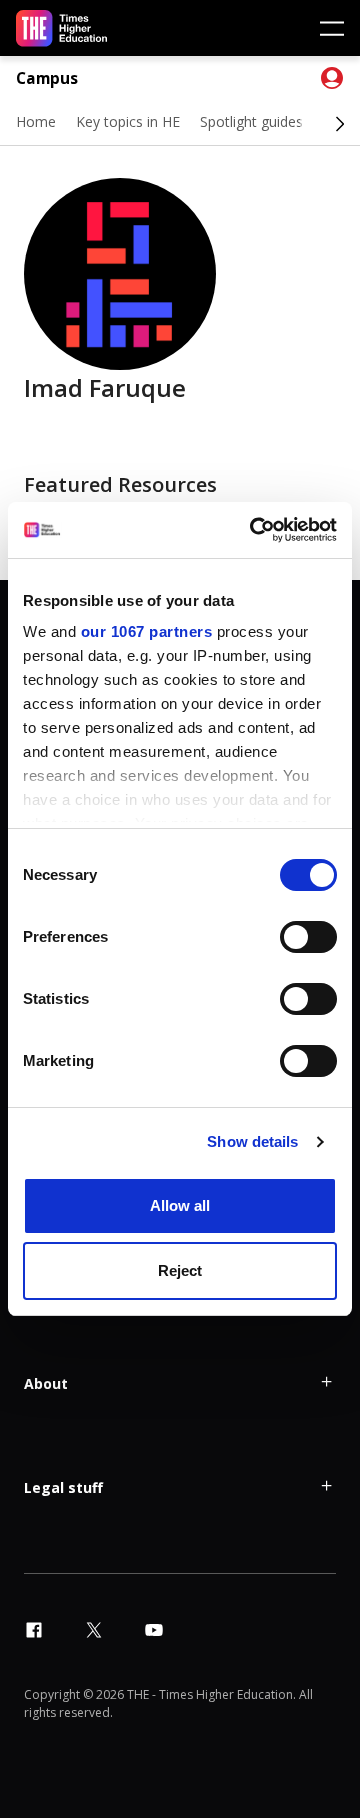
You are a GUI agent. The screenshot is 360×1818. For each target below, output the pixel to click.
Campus (47, 78)
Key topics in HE (128, 121)
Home (36, 121)
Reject (180, 1270)
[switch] (308, 937)
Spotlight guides (251, 121)
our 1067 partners (147, 631)
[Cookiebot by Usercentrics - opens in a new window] (254, 530)
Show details (252, 1141)
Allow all (180, 1205)
